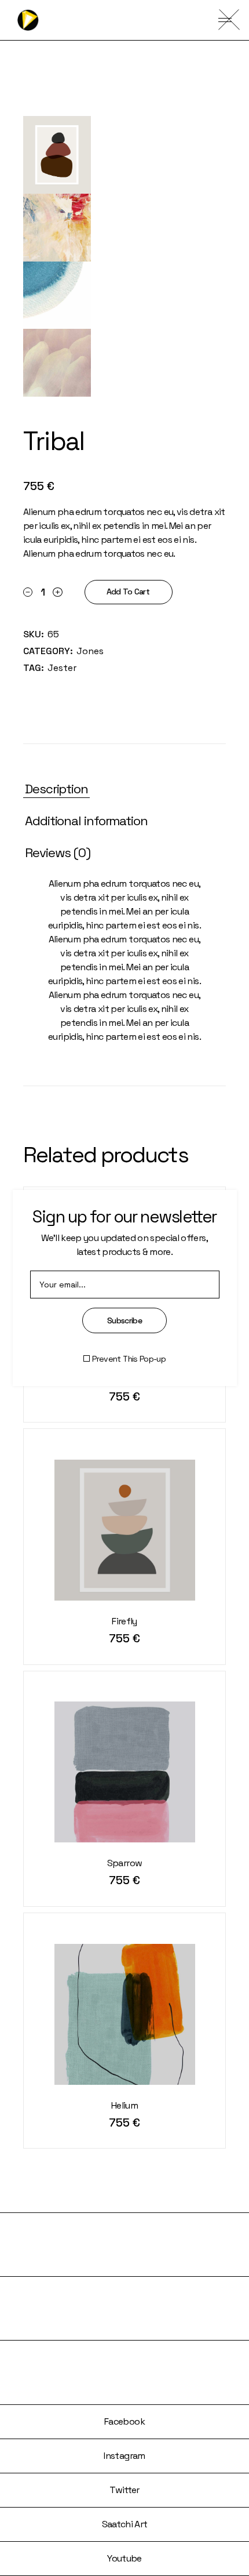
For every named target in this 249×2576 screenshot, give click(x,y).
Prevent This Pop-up (129, 1359)
